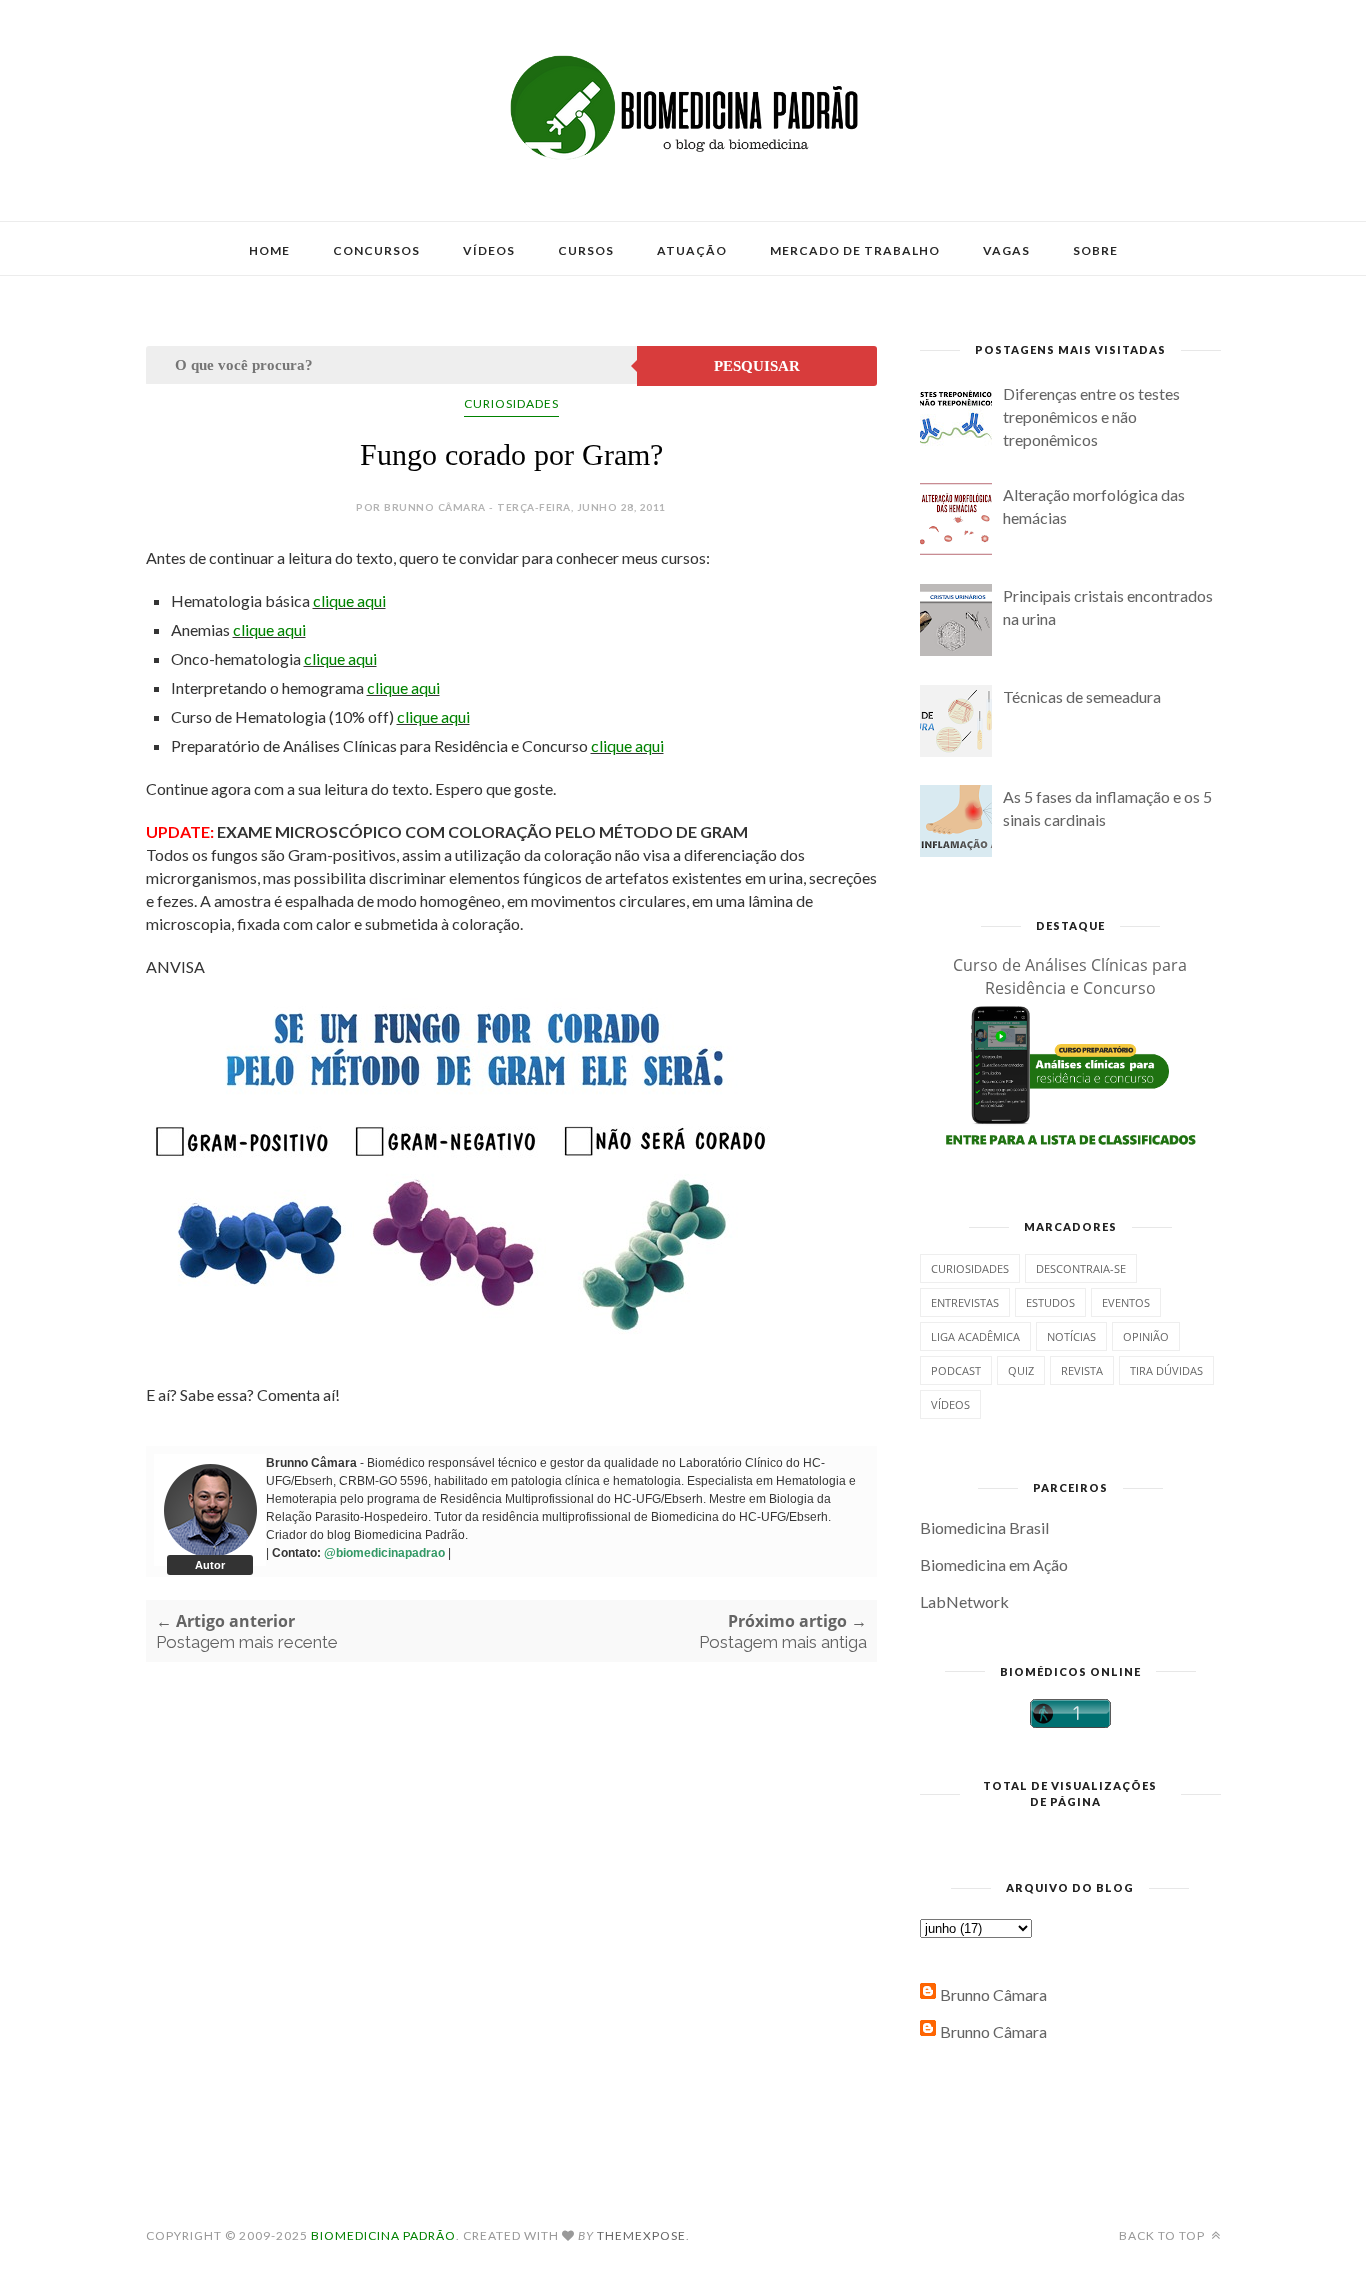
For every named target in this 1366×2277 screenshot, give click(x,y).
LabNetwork (964, 1601)
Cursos (586, 250)
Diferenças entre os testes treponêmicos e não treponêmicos (1091, 416)
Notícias (1071, 1336)
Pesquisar (757, 366)
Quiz (1021, 1370)
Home (269, 250)
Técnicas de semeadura (1082, 696)
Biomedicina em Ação (994, 1564)
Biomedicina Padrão (383, 2235)
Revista (1082, 1370)
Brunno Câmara (993, 1994)
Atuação (692, 250)
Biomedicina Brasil (984, 1527)
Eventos (1126, 1302)
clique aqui (349, 600)
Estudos (1050, 1302)
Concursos (376, 250)
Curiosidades (511, 403)
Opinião (1146, 1336)
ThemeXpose (641, 2235)
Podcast (956, 1370)
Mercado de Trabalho (855, 250)
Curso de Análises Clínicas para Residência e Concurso (1070, 976)
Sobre (1095, 250)
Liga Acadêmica (975, 1336)
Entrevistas (965, 1302)
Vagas (1006, 250)
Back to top (1163, 2235)
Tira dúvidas (1166, 1370)
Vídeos (489, 250)
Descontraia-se (1081, 1268)
